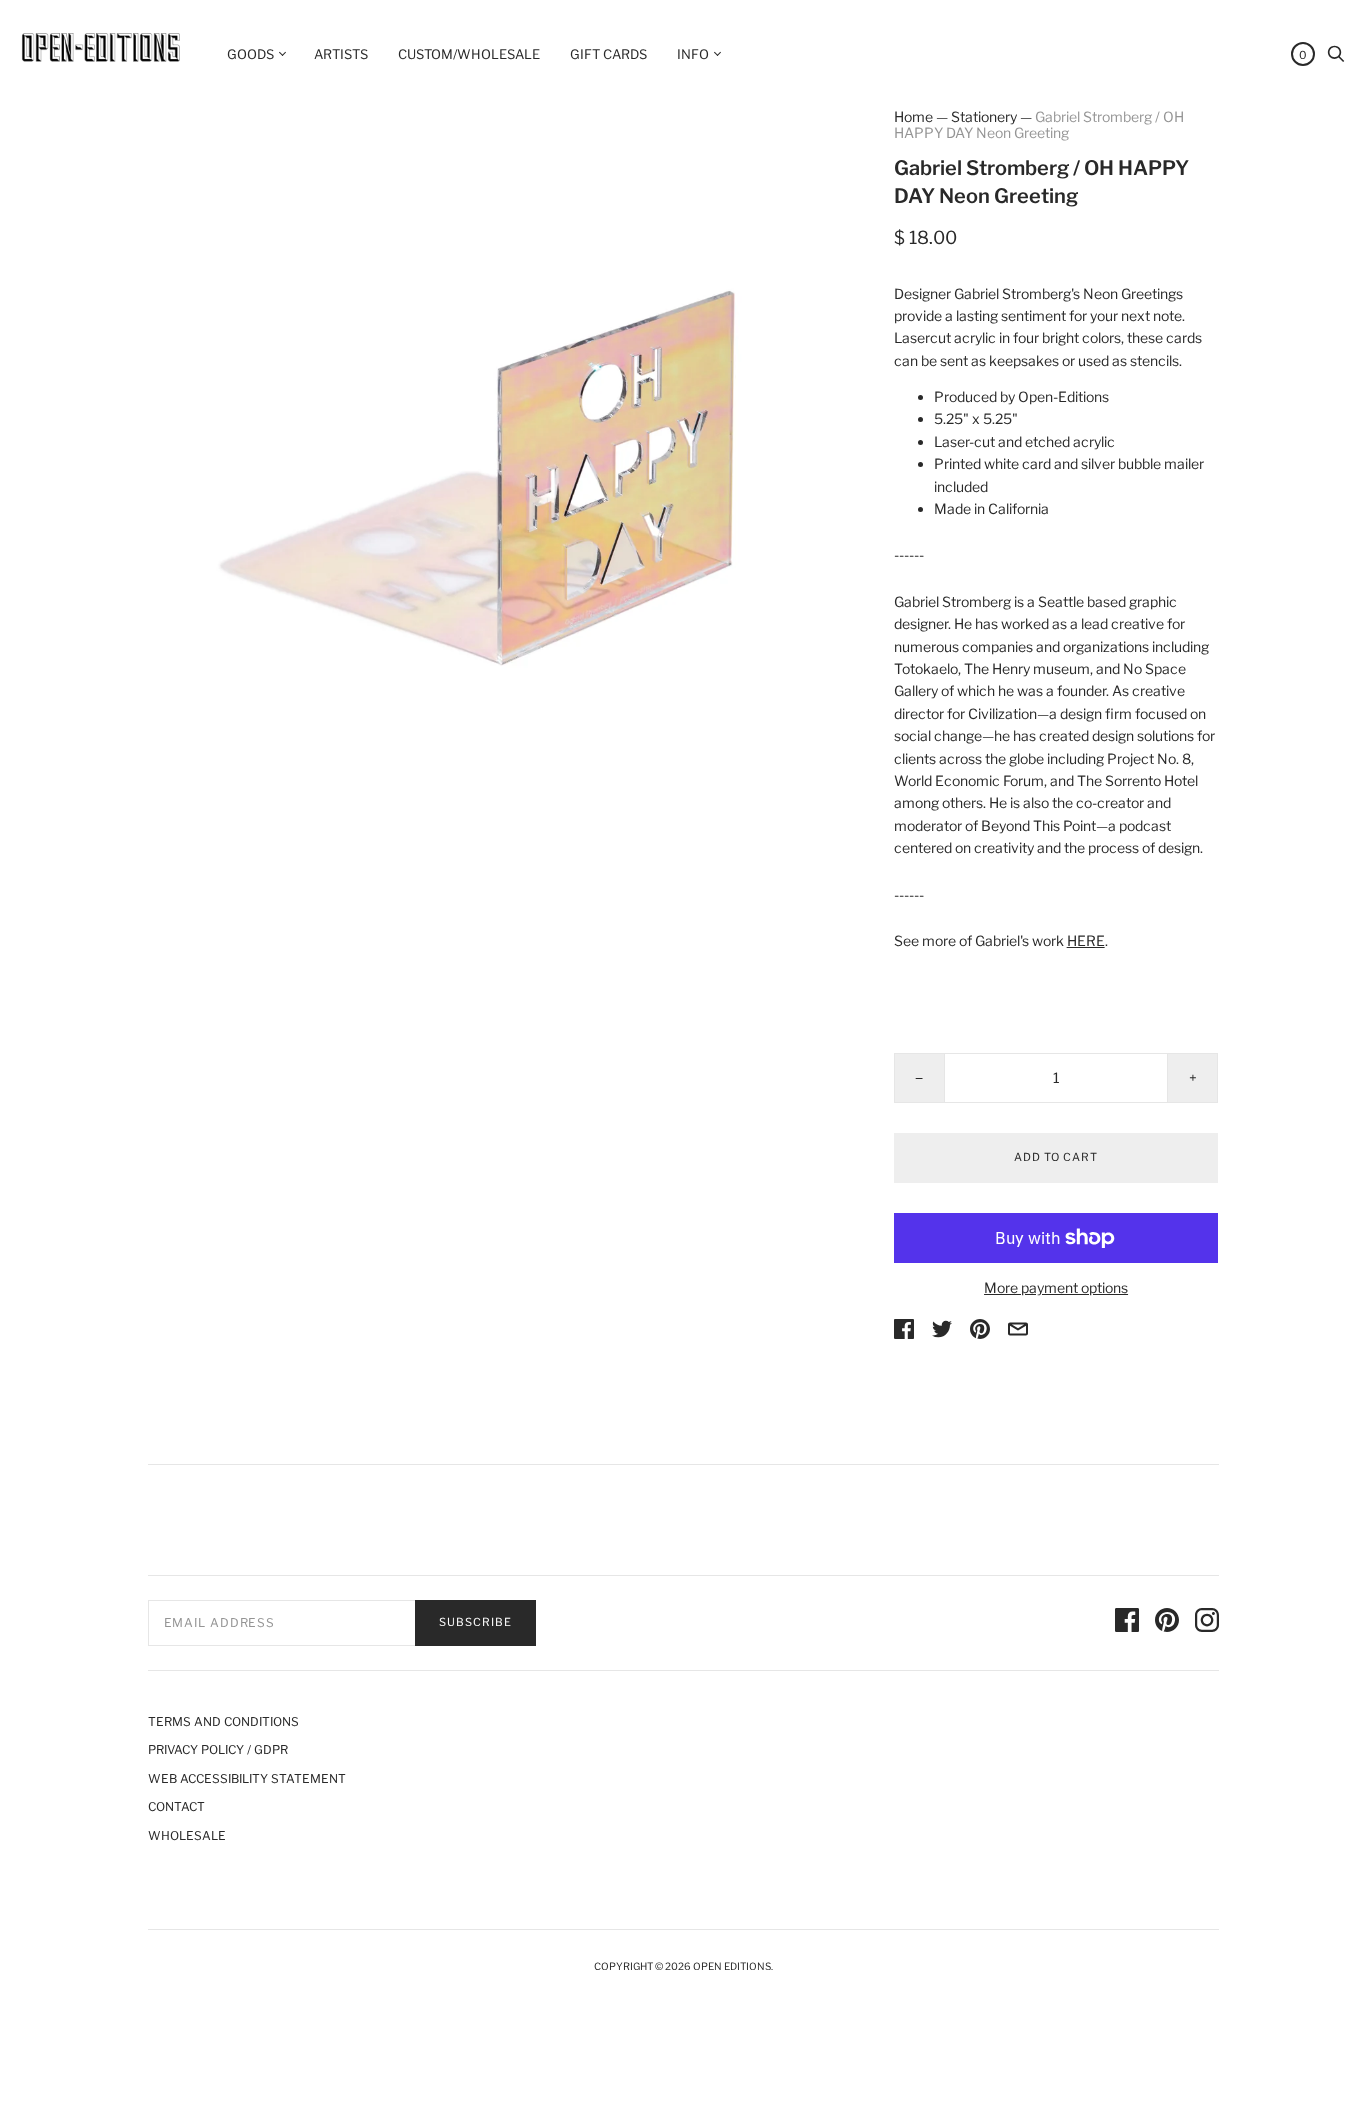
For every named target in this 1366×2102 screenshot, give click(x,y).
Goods (250, 54)
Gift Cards (608, 54)
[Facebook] (1127, 1623)
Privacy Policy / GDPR (218, 1749)
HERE (1086, 940)
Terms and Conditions (223, 1721)
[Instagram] (1207, 1623)
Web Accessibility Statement (247, 1778)
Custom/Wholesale (469, 54)
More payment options (1056, 1287)
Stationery (984, 116)
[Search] (1336, 58)
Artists (341, 54)
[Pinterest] (1167, 1623)
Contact (176, 1806)
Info (693, 54)
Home (913, 116)
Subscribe (475, 1622)
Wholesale (187, 1835)
